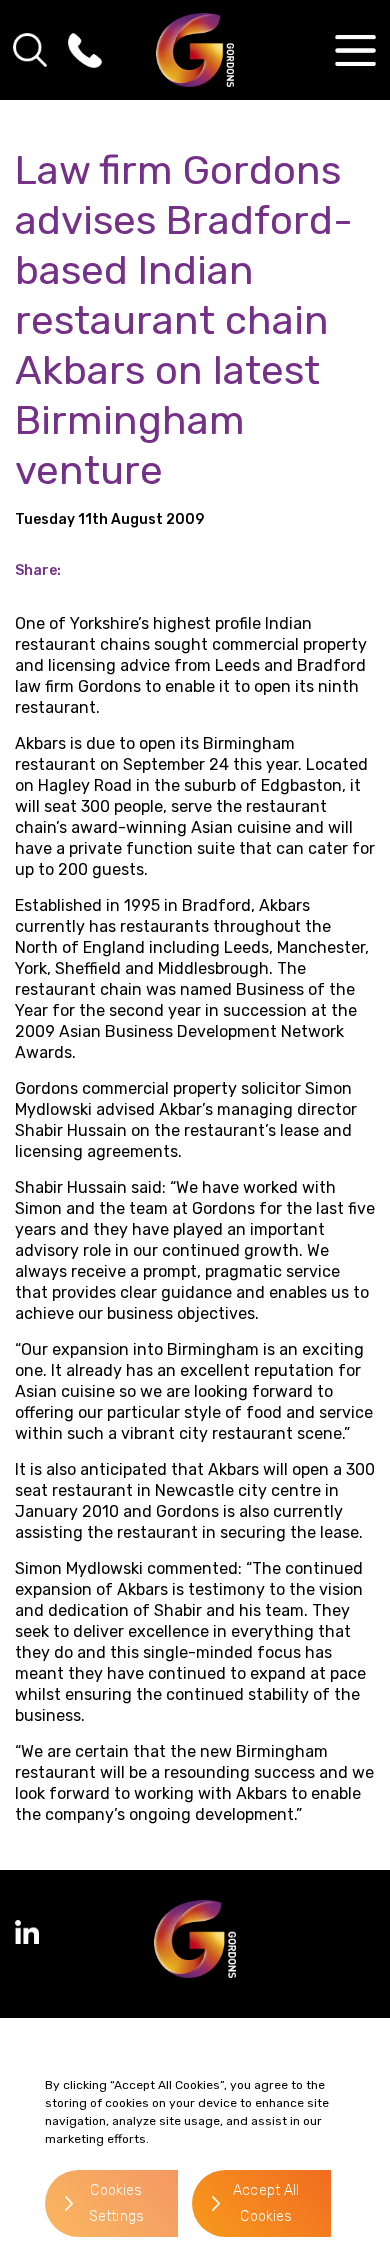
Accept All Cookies (266, 2203)
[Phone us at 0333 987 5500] (85, 50)
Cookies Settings (116, 2203)
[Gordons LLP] (195, 50)
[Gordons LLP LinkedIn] (27, 1932)
